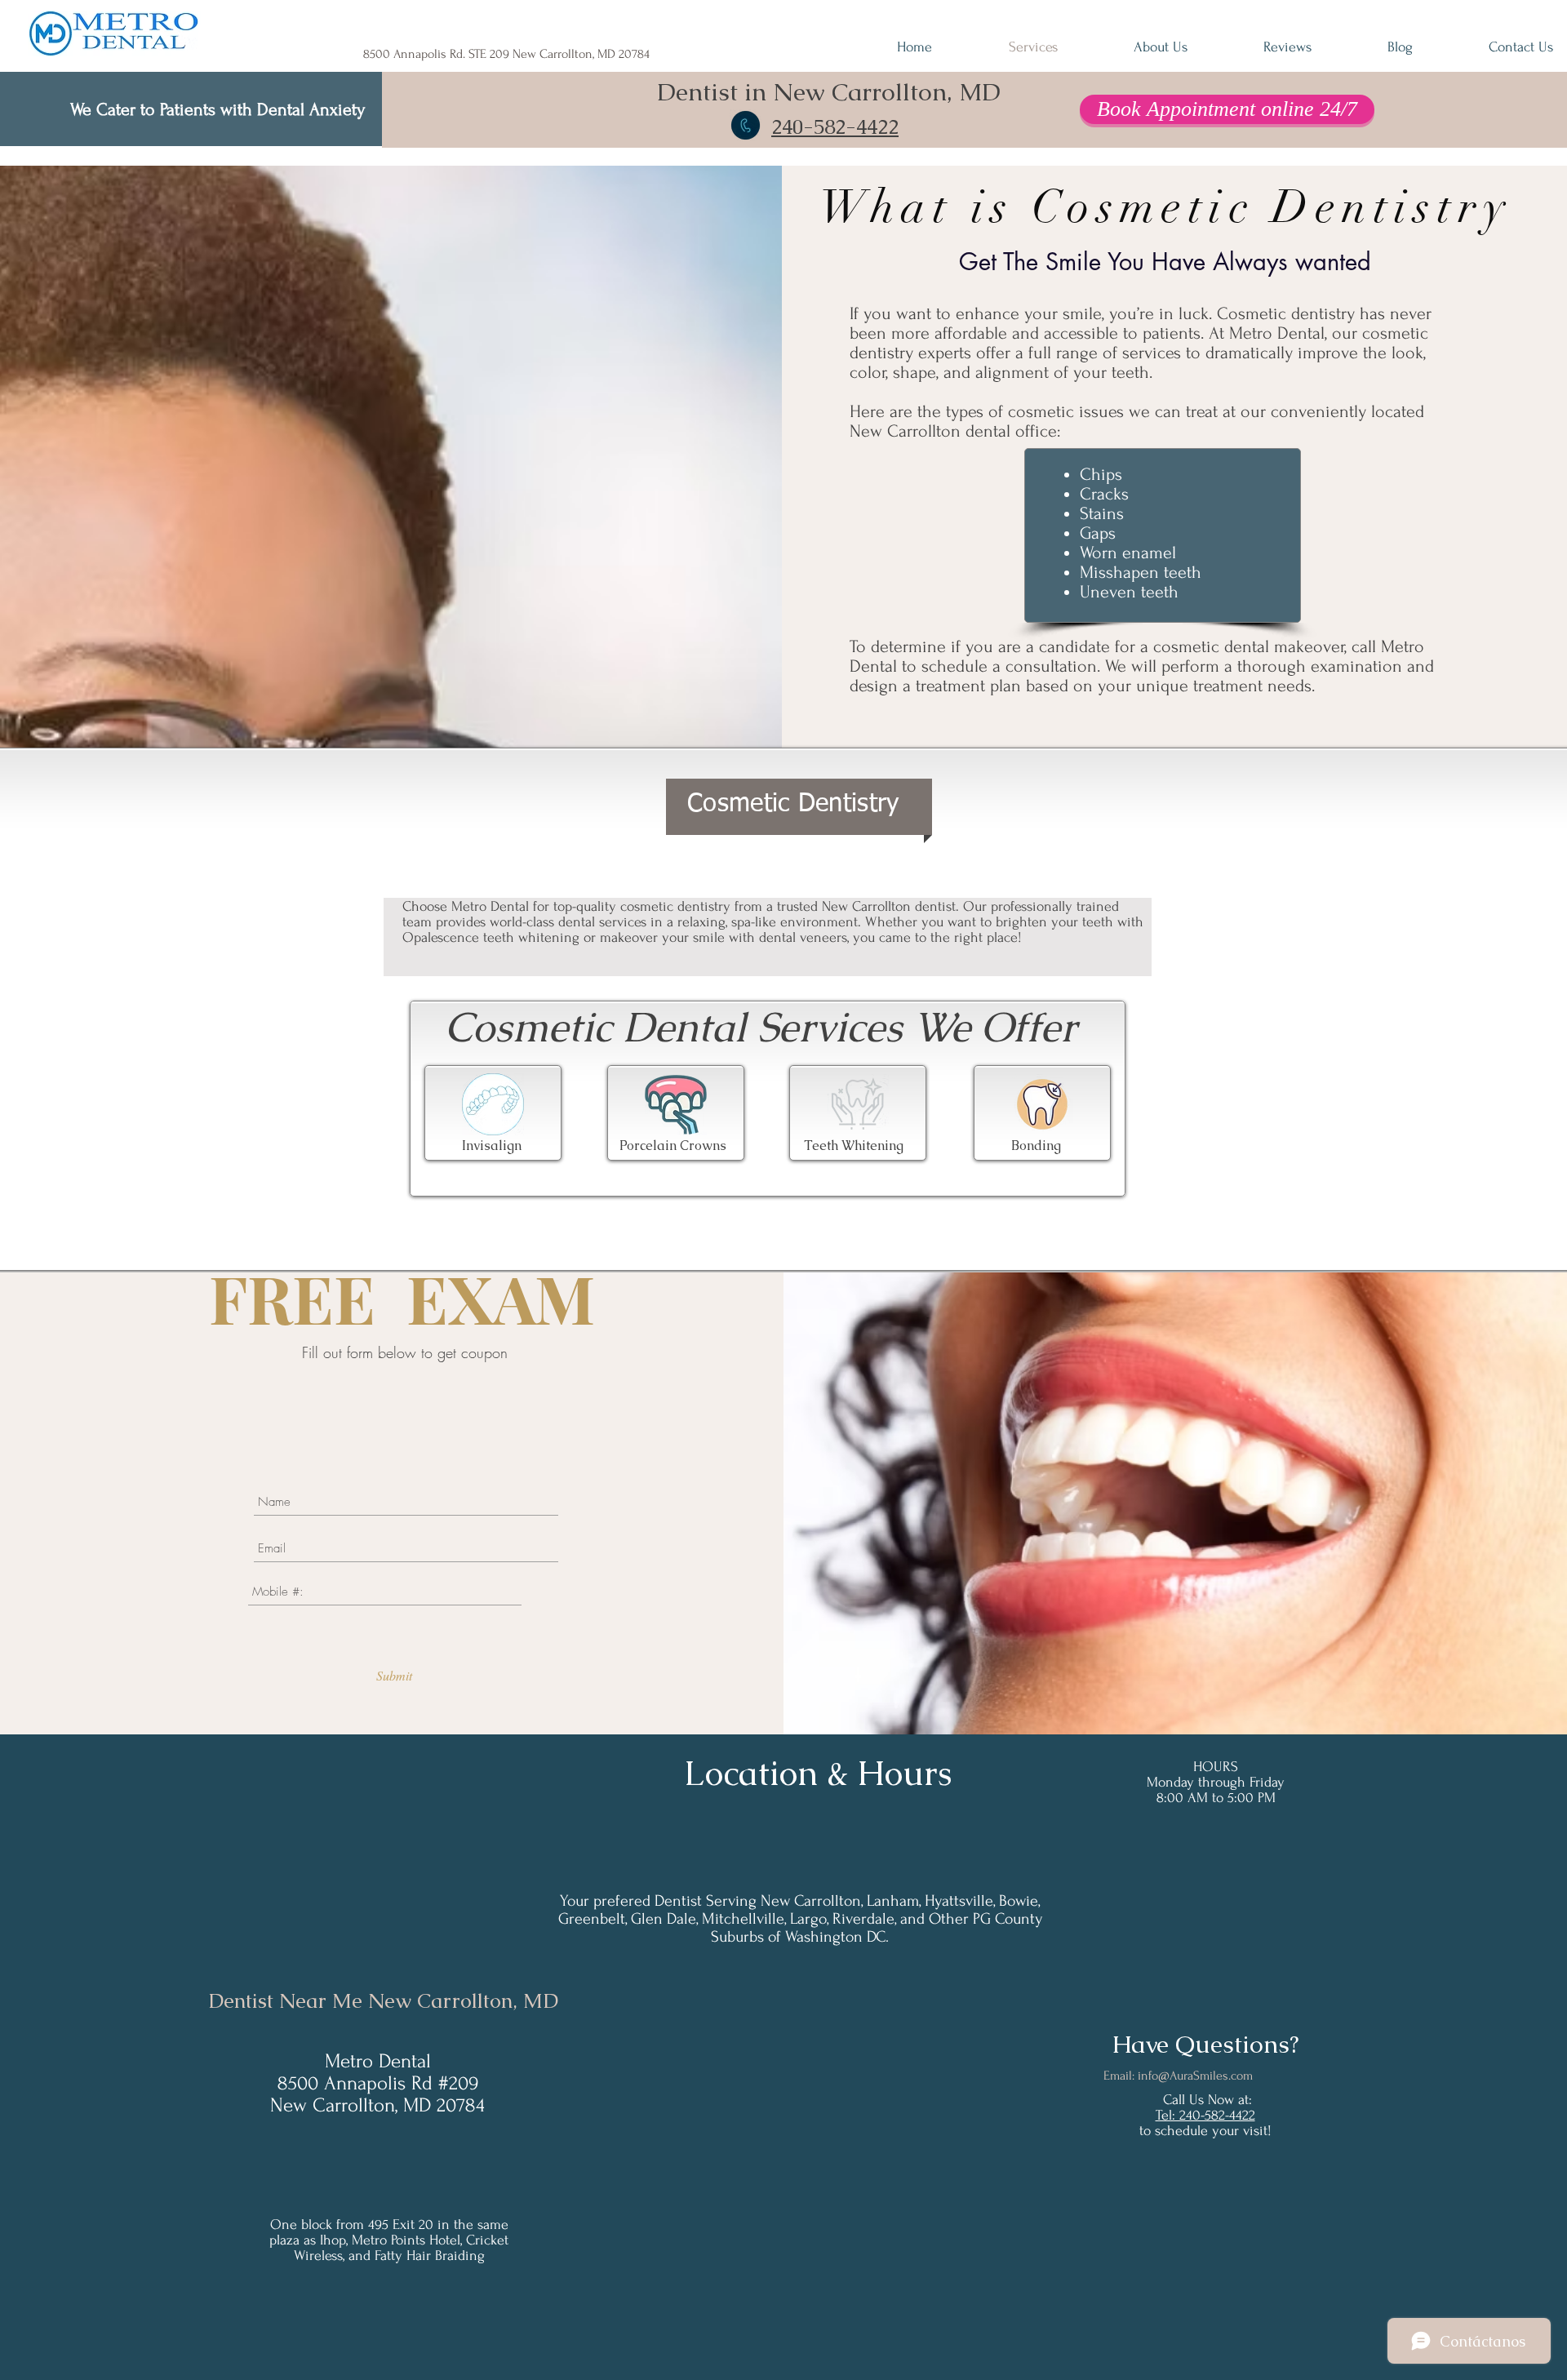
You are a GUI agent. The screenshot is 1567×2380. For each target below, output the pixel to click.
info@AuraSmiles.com (1195, 2076)
